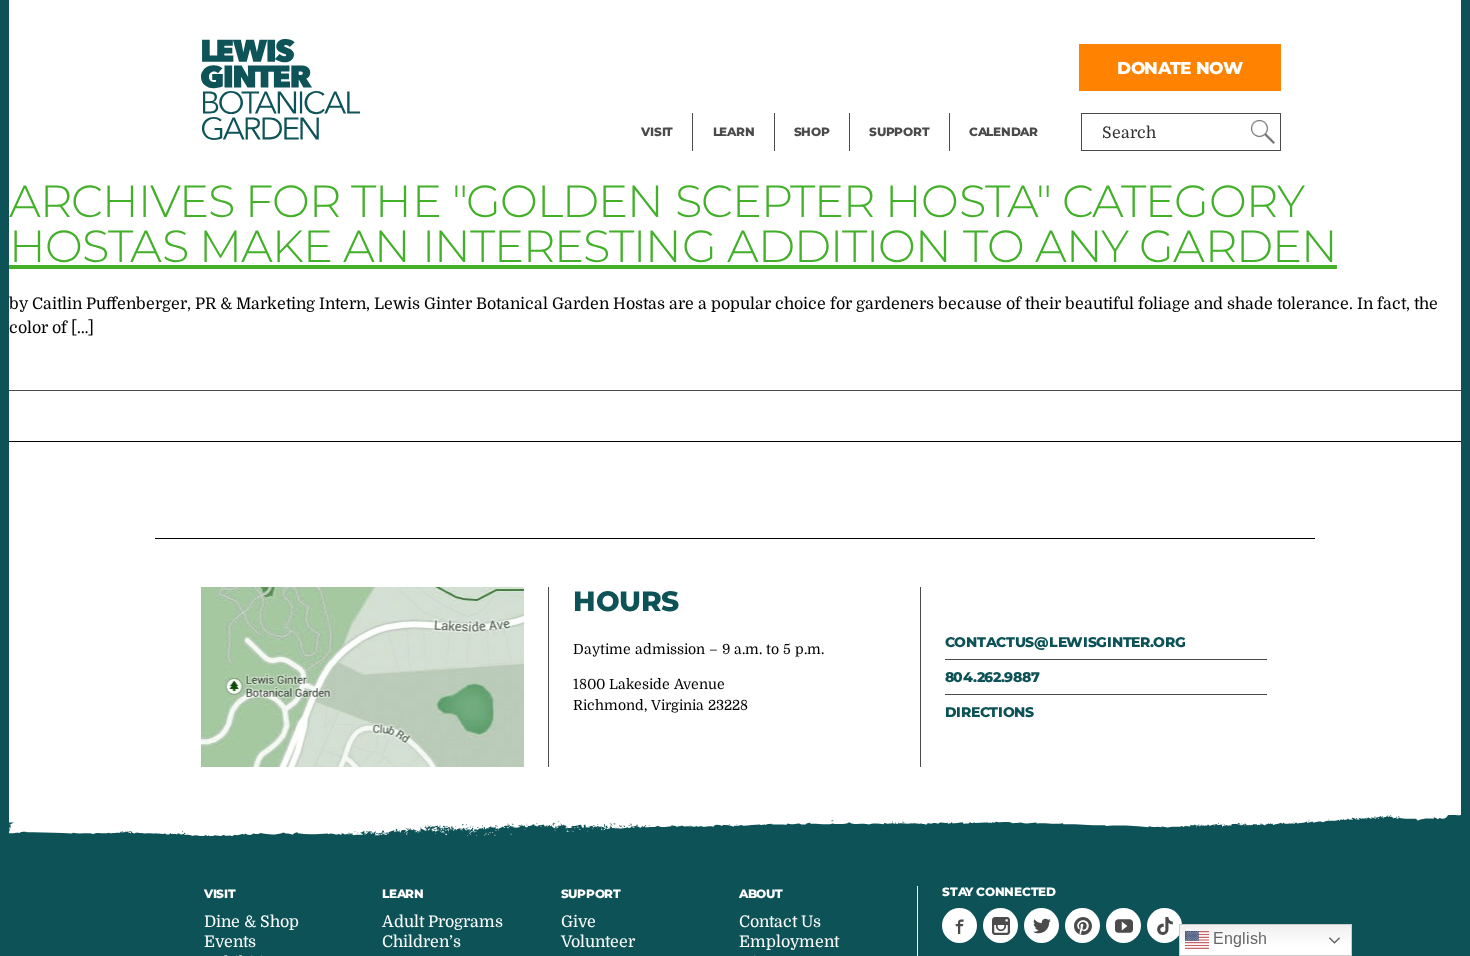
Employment (789, 942)
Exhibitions (684, 106)
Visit (657, 131)
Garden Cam (760, 66)
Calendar (1003, 131)
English (1238, 938)
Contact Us (780, 922)
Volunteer (905, 106)
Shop (812, 131)
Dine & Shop (251, 922)
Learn (734, 131)
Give (885, 66)
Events (667, 66)
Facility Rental (696, 26)
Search (1129, 133)
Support (899, 131)
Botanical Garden (279, 89)
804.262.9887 (992, 677)
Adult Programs (442, 922)
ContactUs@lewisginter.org (1065, 642)
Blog (729, 106)
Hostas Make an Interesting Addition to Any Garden (673, 245)
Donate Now (1180, 67)
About (761, 893)
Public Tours (760, 26)
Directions (989, 712)
